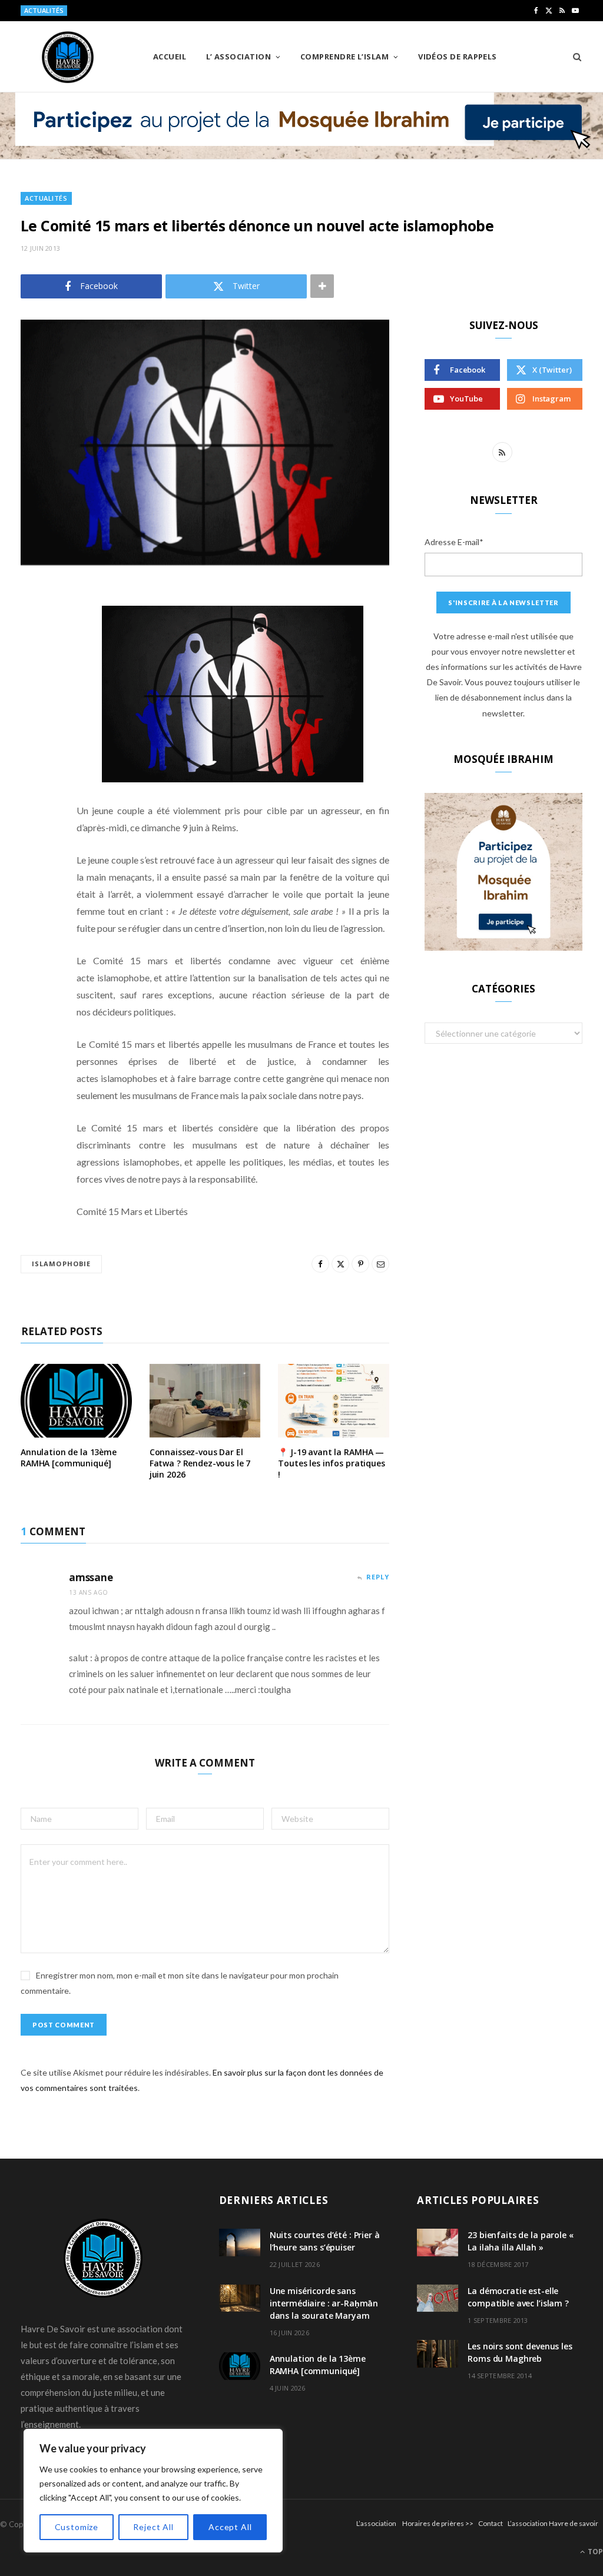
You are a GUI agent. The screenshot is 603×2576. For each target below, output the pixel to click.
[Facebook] (32, 630)
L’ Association (238, 57)
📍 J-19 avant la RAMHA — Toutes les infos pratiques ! (331, 1463)
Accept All (230, 2527)
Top (594, 2552)
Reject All (153, 2527)
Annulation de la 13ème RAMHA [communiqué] (69, 1458)
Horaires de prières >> (438, 2523)
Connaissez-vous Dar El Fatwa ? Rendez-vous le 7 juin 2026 (200, 1463)
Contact (491, 2523)
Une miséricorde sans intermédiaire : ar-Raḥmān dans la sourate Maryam (324, 2303)
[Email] (32, 721)
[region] (153, 2491)
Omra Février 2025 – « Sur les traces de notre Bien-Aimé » (168, 11)
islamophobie (61, 1264)
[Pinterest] (32, 691)
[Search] (573, 57)
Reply (378, 1577)
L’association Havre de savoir (553, 2523)
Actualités (46, 198)
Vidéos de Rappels (458, 57)
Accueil (170, 57)
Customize (77, 2527)
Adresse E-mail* (454, 542)
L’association (376, 2523)
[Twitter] (32, 660)
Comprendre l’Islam (344, 57)
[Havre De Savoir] (68, 57)
